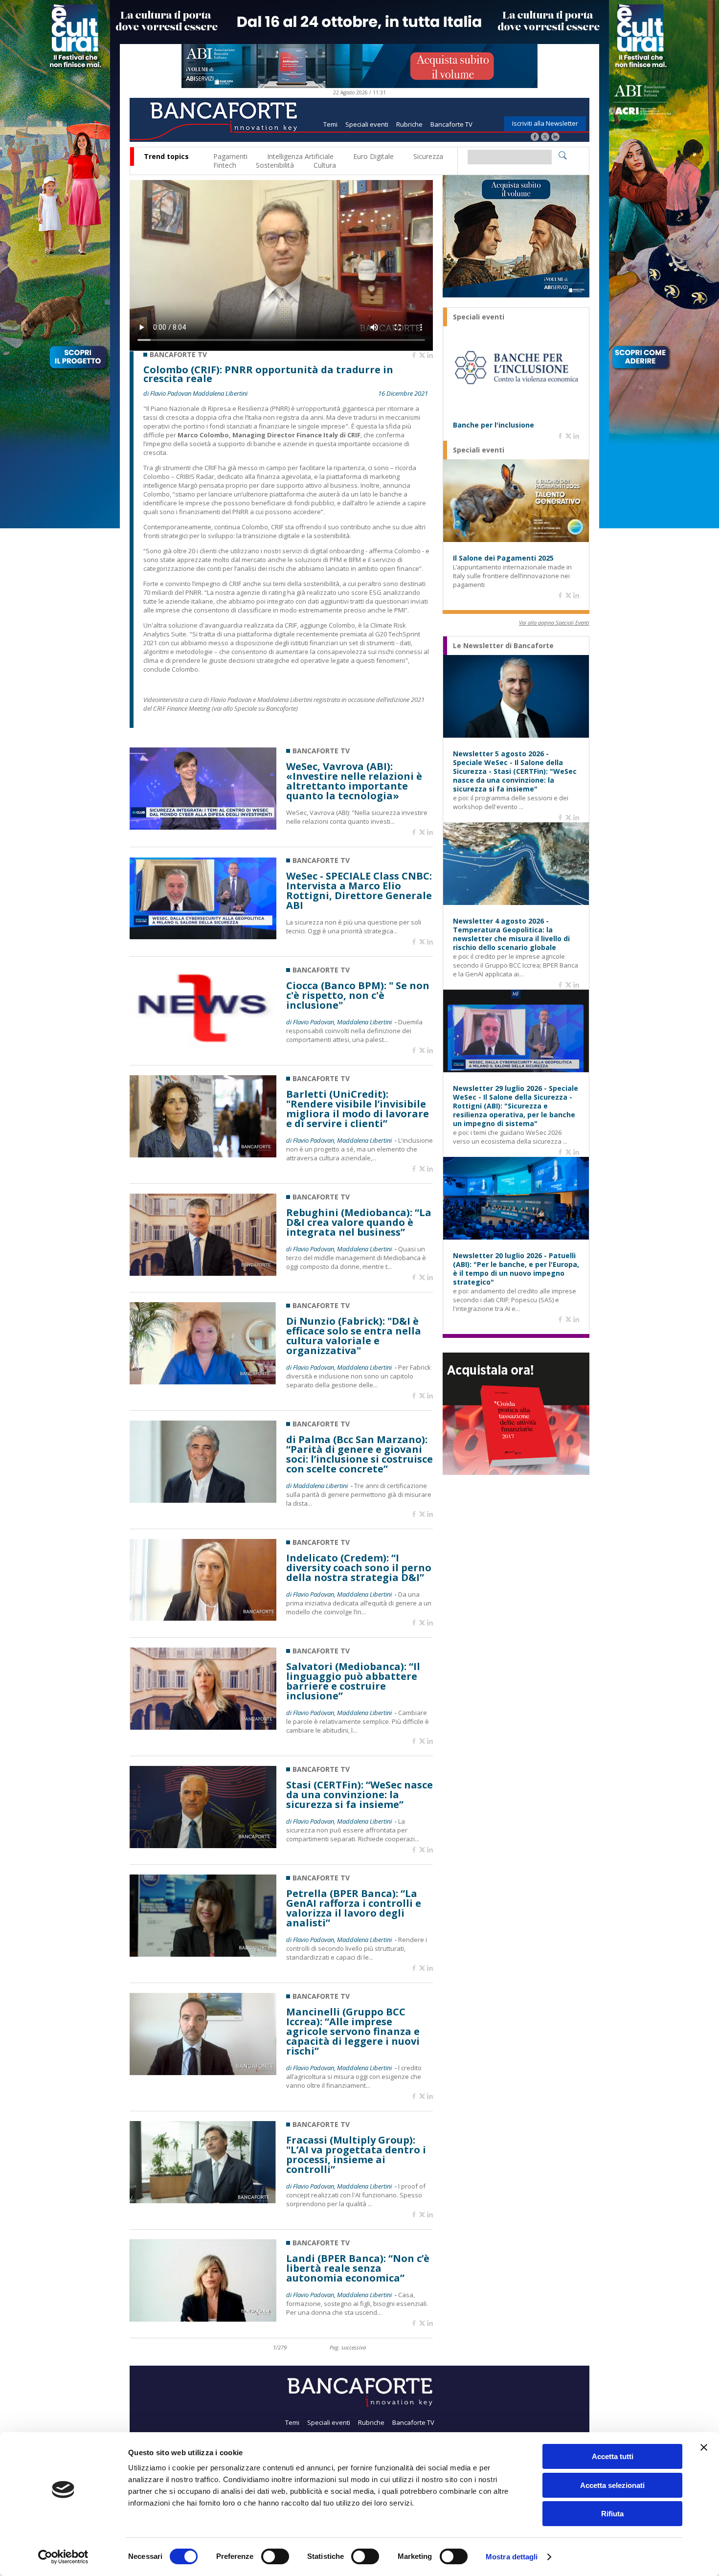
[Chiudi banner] (704, 2447)
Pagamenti (230, 156)
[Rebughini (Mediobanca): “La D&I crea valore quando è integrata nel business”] (203, 1273)
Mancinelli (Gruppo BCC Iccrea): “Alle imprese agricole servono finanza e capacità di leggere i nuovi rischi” (353, 2032)
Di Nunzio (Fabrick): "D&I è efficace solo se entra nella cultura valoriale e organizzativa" (354, 1336)
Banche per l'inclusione (494, 425)
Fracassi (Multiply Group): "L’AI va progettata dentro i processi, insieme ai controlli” (356, 2155)
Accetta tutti (613, 2456)
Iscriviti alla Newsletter (545, 123)
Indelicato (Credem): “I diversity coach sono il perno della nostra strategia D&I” (359, 1568)
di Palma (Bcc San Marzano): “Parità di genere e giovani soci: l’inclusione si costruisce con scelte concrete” (359, 1454)
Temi (330, 124)
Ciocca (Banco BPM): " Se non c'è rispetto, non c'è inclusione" (358, 995)
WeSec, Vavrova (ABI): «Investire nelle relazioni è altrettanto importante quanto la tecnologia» (354, 781)
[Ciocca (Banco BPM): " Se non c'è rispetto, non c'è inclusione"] (203, 1046)
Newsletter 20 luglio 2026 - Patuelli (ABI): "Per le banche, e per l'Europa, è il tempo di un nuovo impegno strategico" (516, 1269)
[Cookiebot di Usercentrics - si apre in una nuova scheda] (63, 2557)
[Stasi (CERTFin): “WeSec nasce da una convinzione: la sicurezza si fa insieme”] (203, 1845)
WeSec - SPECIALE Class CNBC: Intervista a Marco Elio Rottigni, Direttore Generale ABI (359, 891)
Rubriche (409, 124)
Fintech (225, 165)
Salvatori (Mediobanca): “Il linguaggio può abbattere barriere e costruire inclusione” (353, 1681)
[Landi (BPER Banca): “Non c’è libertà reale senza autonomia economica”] (203, 2319)
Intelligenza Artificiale (300, 156)
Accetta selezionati (612, 2485)
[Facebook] (535, 138)
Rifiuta (612, 2514)
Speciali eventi (367, 124)
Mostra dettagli (512, 2557)
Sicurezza (428, 156)
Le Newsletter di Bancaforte (503, 646)
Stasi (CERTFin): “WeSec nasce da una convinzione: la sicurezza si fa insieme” (359, 1795)
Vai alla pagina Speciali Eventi (554, 622)
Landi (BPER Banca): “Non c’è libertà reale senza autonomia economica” (358, 2268)
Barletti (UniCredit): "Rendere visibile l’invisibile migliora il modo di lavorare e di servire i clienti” (358, 1109)
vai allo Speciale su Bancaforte (255, 708)
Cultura (325, 165)
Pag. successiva (348, 2347)
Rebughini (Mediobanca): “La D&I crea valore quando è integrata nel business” (359, 1222)
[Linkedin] (430, 356)
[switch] (275, 2556)
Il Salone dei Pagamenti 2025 (503, 558)
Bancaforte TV (451, 124)
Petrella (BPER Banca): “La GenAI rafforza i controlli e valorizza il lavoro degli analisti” (354, 1908)
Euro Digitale (373, 156)
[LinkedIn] (555, 138)
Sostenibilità (275, 165)
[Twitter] (545, 138)
